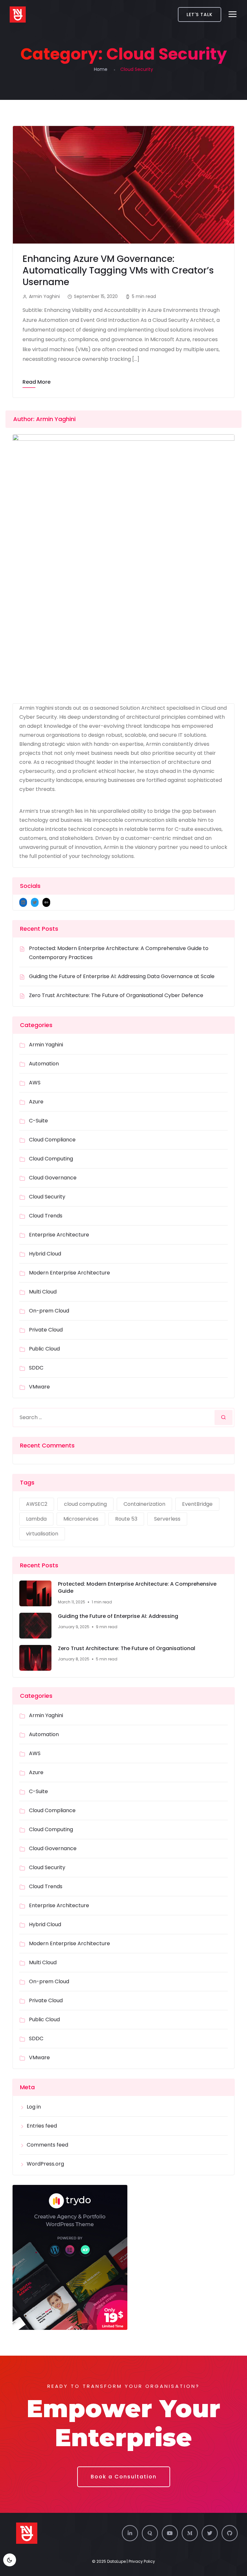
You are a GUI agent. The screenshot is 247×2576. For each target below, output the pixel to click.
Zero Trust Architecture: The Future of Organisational (127, 1648)
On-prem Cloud (49, 1311)
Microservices (81, 1519)
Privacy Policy (142, 2561)
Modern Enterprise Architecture (69, 1273)
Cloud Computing (51, 1159)
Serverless (167, 1519)
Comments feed (47, 2145)
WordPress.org (45, 2164)
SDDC (36, 1368)
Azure (36, 1102)
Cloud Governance (53, 1178)
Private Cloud (46, 1330)
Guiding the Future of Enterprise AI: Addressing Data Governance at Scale (122, 976)
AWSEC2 (37, 1504)
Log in (34, 2107)
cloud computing (85, 1504)
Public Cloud (44, 1349)
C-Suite (38, 1121)
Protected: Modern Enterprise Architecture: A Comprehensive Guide (137, 1588)
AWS (35, 1083)
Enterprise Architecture (59, 1235)
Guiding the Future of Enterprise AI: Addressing (118, 1616)
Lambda (36, 1519)
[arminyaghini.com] (18, 14)
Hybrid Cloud (45, 1254)
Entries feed (42, 2126)
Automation (44, 1064)
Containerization (144, 1504)
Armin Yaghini (46, 1045)
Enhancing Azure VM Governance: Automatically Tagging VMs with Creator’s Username (118, 270)
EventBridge (197, 1504)
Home (101, 69)
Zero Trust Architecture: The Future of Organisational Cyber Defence (116, 995)
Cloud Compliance (52, 1140)
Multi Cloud (43, 1292)
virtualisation (42, 1534)
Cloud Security (47, 1197)
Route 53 (126, 1519)
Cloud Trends (46, 1216)
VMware (39, 1387)
